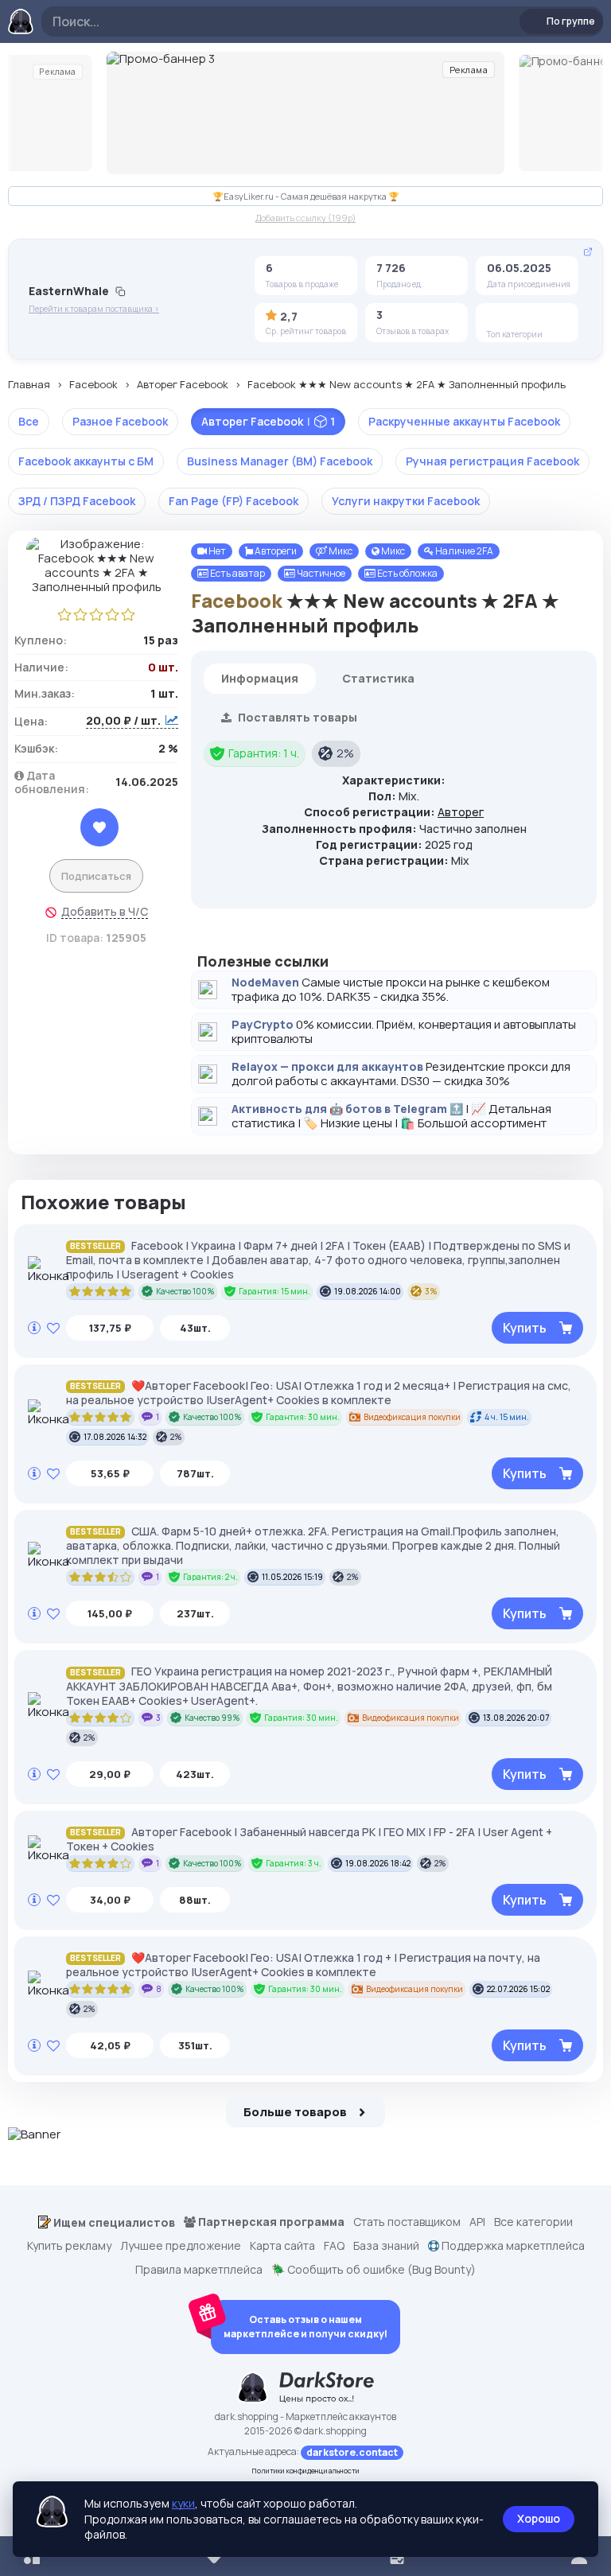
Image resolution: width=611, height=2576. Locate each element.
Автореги (275, 551)
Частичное (320, 573)
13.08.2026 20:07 (516, 1718)
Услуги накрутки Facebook (406, 501)
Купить (525, 1328)
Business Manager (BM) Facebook (280, 461)
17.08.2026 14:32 (115, 1437)
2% (345, 753)
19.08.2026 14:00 (368, 1291)
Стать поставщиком (407, 2222)
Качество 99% (212, 1718)
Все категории (533, 2222)
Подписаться (96, 876)
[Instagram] (499, 317)
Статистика (378, 678)
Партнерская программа (270, 2222)
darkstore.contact (352, 2452)
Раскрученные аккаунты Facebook (464, 421)
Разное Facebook (120, 421)
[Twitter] (523, 317)
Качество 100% (185, 1291)
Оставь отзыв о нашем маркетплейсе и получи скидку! (305, 2327)
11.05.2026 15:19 (292, 1577)
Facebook (93, 385)
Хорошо (539, 2518)
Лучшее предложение (181, 2246)
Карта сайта (282, 2246)
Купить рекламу (69, 2246)
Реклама (57, 72)
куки (183, 2503)
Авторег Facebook (183, 385)
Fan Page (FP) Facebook (234, 501)
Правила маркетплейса (199, 2270)
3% (431, 1291)
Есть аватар (237, 573)
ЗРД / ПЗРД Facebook (77, 501)
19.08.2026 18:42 (378, 1863)
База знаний (386, 2246)
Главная (29, 385)
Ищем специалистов (113, 2222)
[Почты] (548, 317)
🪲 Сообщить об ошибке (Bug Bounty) (374, 2270)
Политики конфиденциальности (306, 2471)
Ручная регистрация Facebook (492, 461)
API (477, 2222)
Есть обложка (407, 573)
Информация (260, 678)
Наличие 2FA (463, 551)
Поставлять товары (296, 717)
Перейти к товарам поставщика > (94, 309)
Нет (216, 551)
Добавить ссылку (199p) (305, 218)
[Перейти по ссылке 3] (305, 113)
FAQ (334, 2246)
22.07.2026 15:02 (518, 1989)
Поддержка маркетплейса (512, 2246)
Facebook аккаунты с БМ (86, 461)
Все (29, 421)
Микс (340, 551)
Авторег (461, 812)
